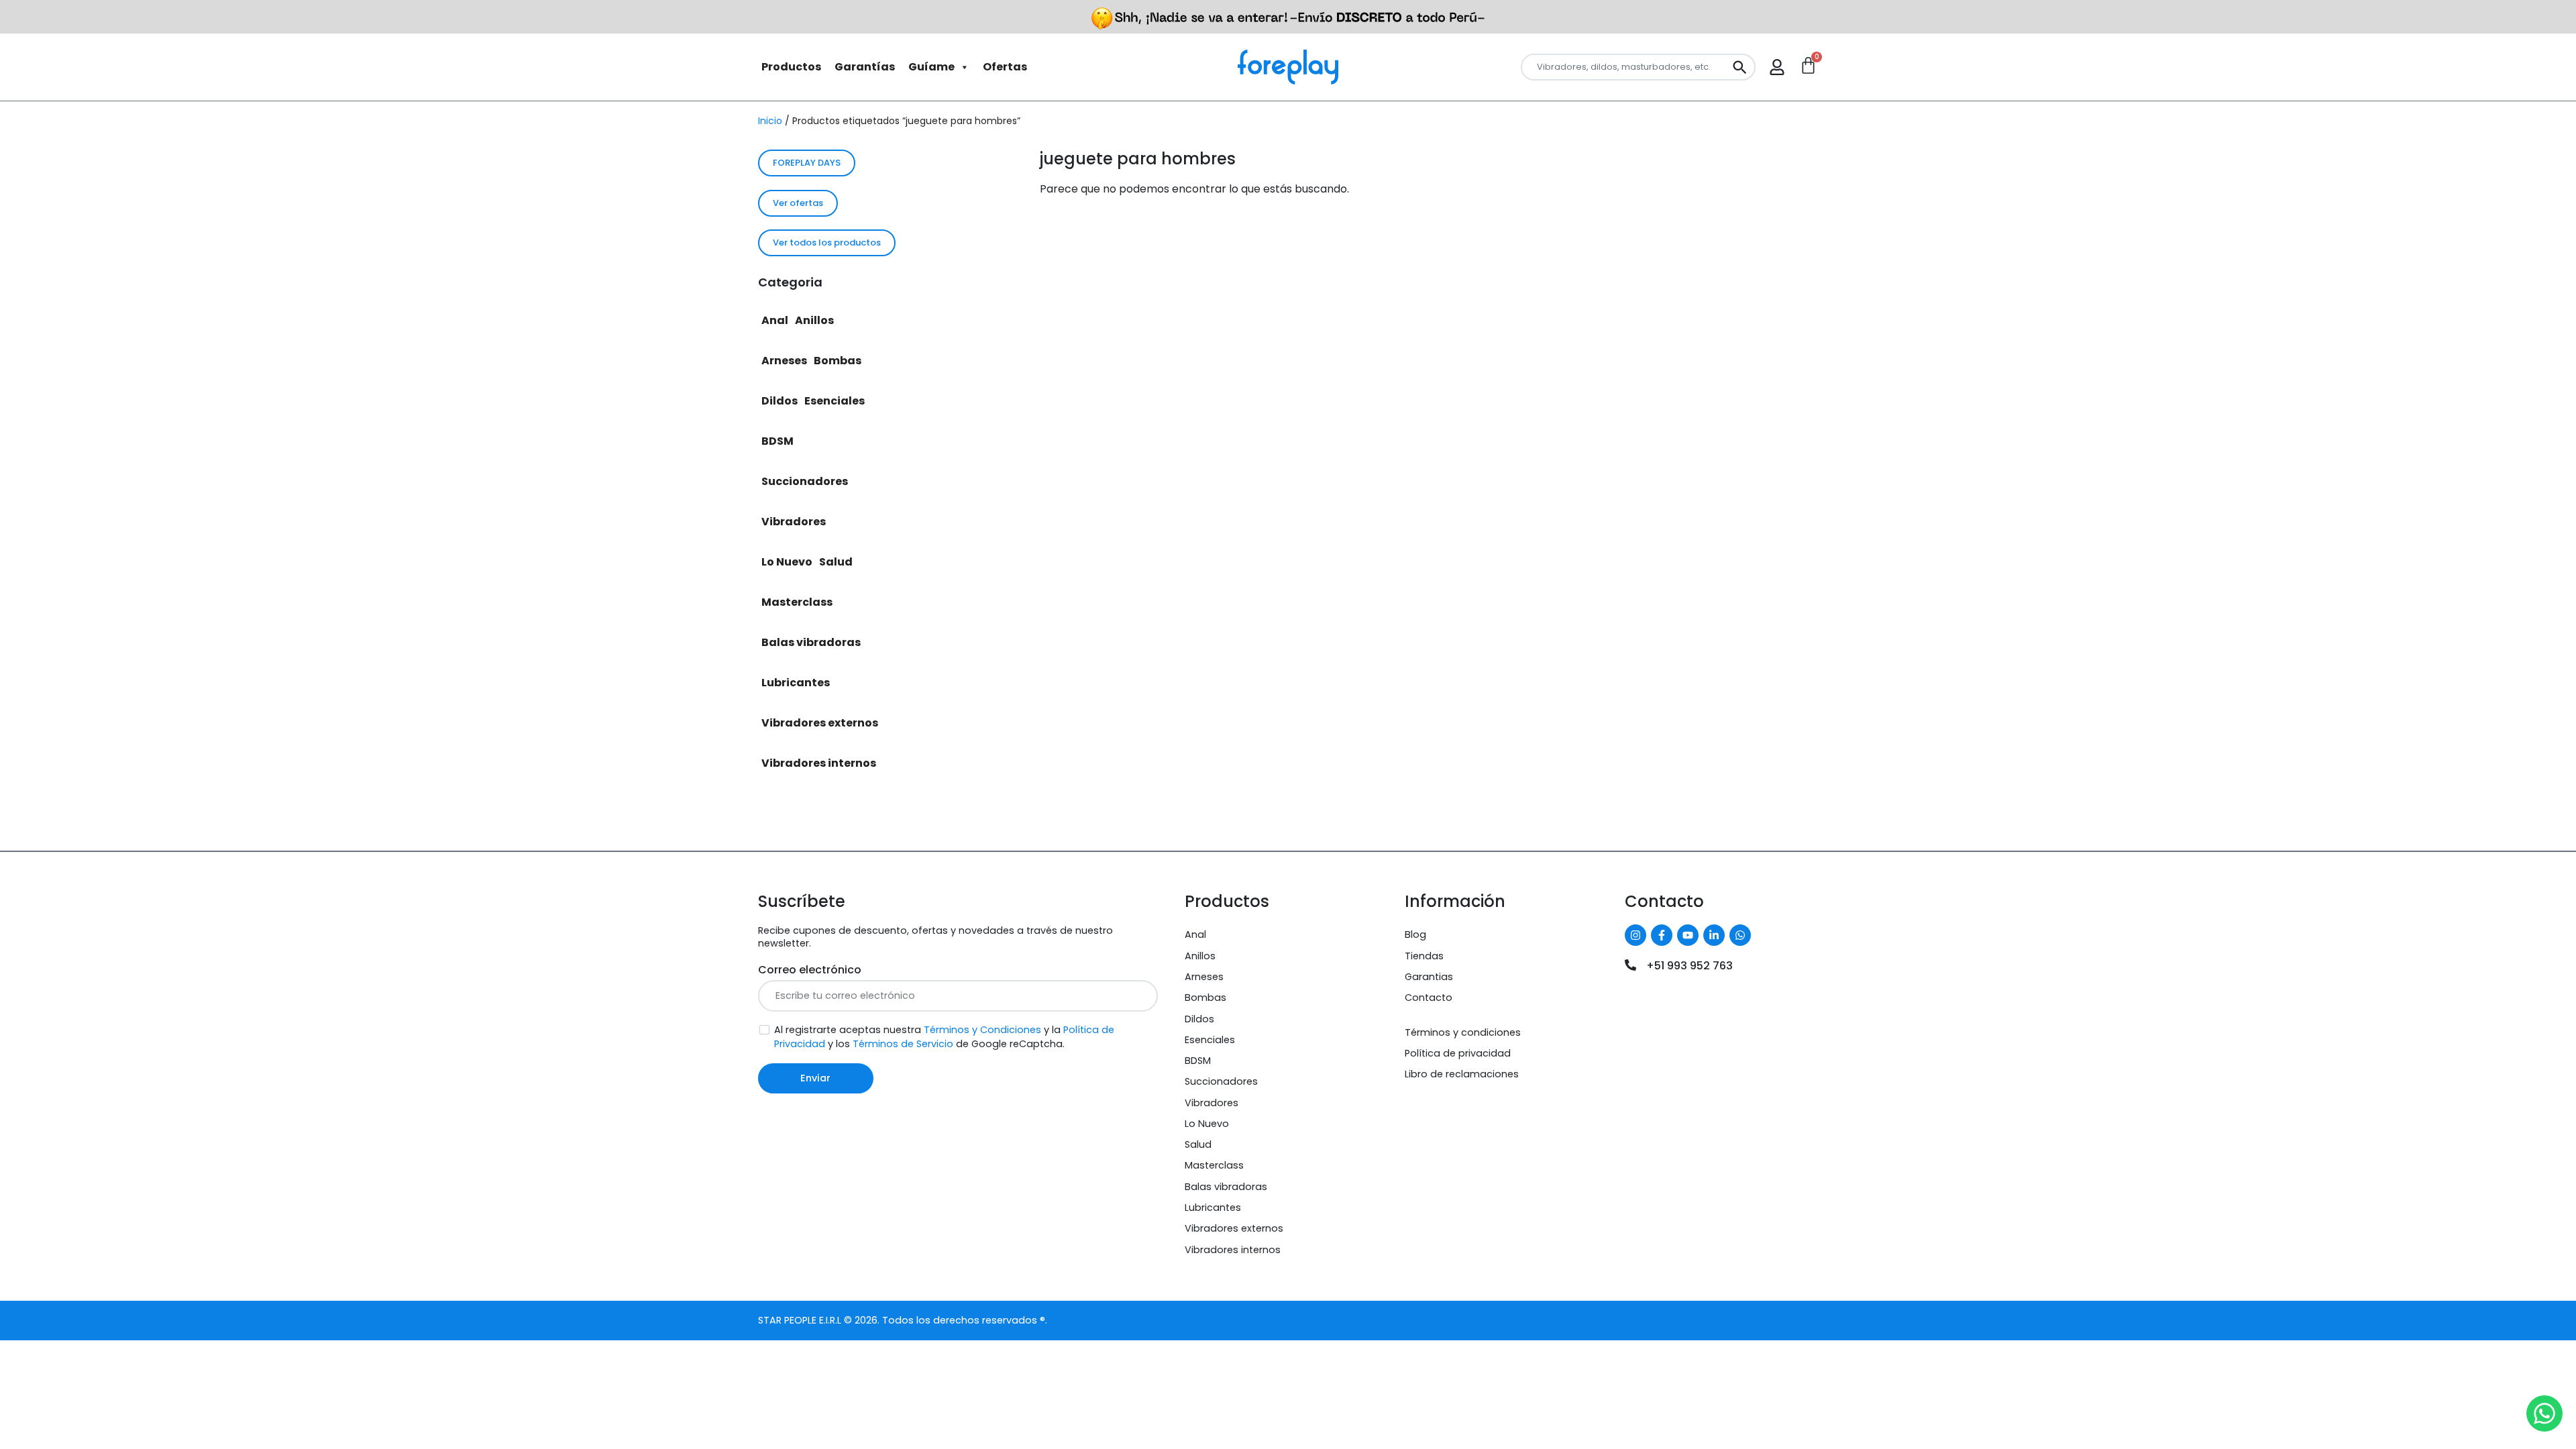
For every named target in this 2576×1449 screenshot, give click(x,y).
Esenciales (835, 401)
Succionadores (805, 481)
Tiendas (1424, 956)
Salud (836, 562)
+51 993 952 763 (1689, 966)
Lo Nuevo (787, 562)
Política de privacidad (1458, 1053)
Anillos (814, 320)
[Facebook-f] (1662, 935)
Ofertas (1005, 67)
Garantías (865, 67)
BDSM (777, 441)
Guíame (931, 67)
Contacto (1429, 998)
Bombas (838, 361)
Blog (1415, 934)
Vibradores (794, 522)
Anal (775, 320)
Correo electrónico (810, 970)
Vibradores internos (819, 763)
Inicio (770, 121)
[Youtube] (1688, 935)
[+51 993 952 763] (1630, 965)
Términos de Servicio (903, 1044)
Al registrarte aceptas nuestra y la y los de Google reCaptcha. (944, 1037)
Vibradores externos (820, 723)
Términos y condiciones (1463, 1032)
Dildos (780, 401)
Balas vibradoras (811, 642)
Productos (791, 67)
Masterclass (797, 602)
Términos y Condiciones (982, 1030)
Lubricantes (796, 683)
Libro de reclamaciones (1462, 1074)
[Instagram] (1635, 935)
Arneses (784, 361)
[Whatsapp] (1740, 935)
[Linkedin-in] (1714, 935)
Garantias (1429, 977)
